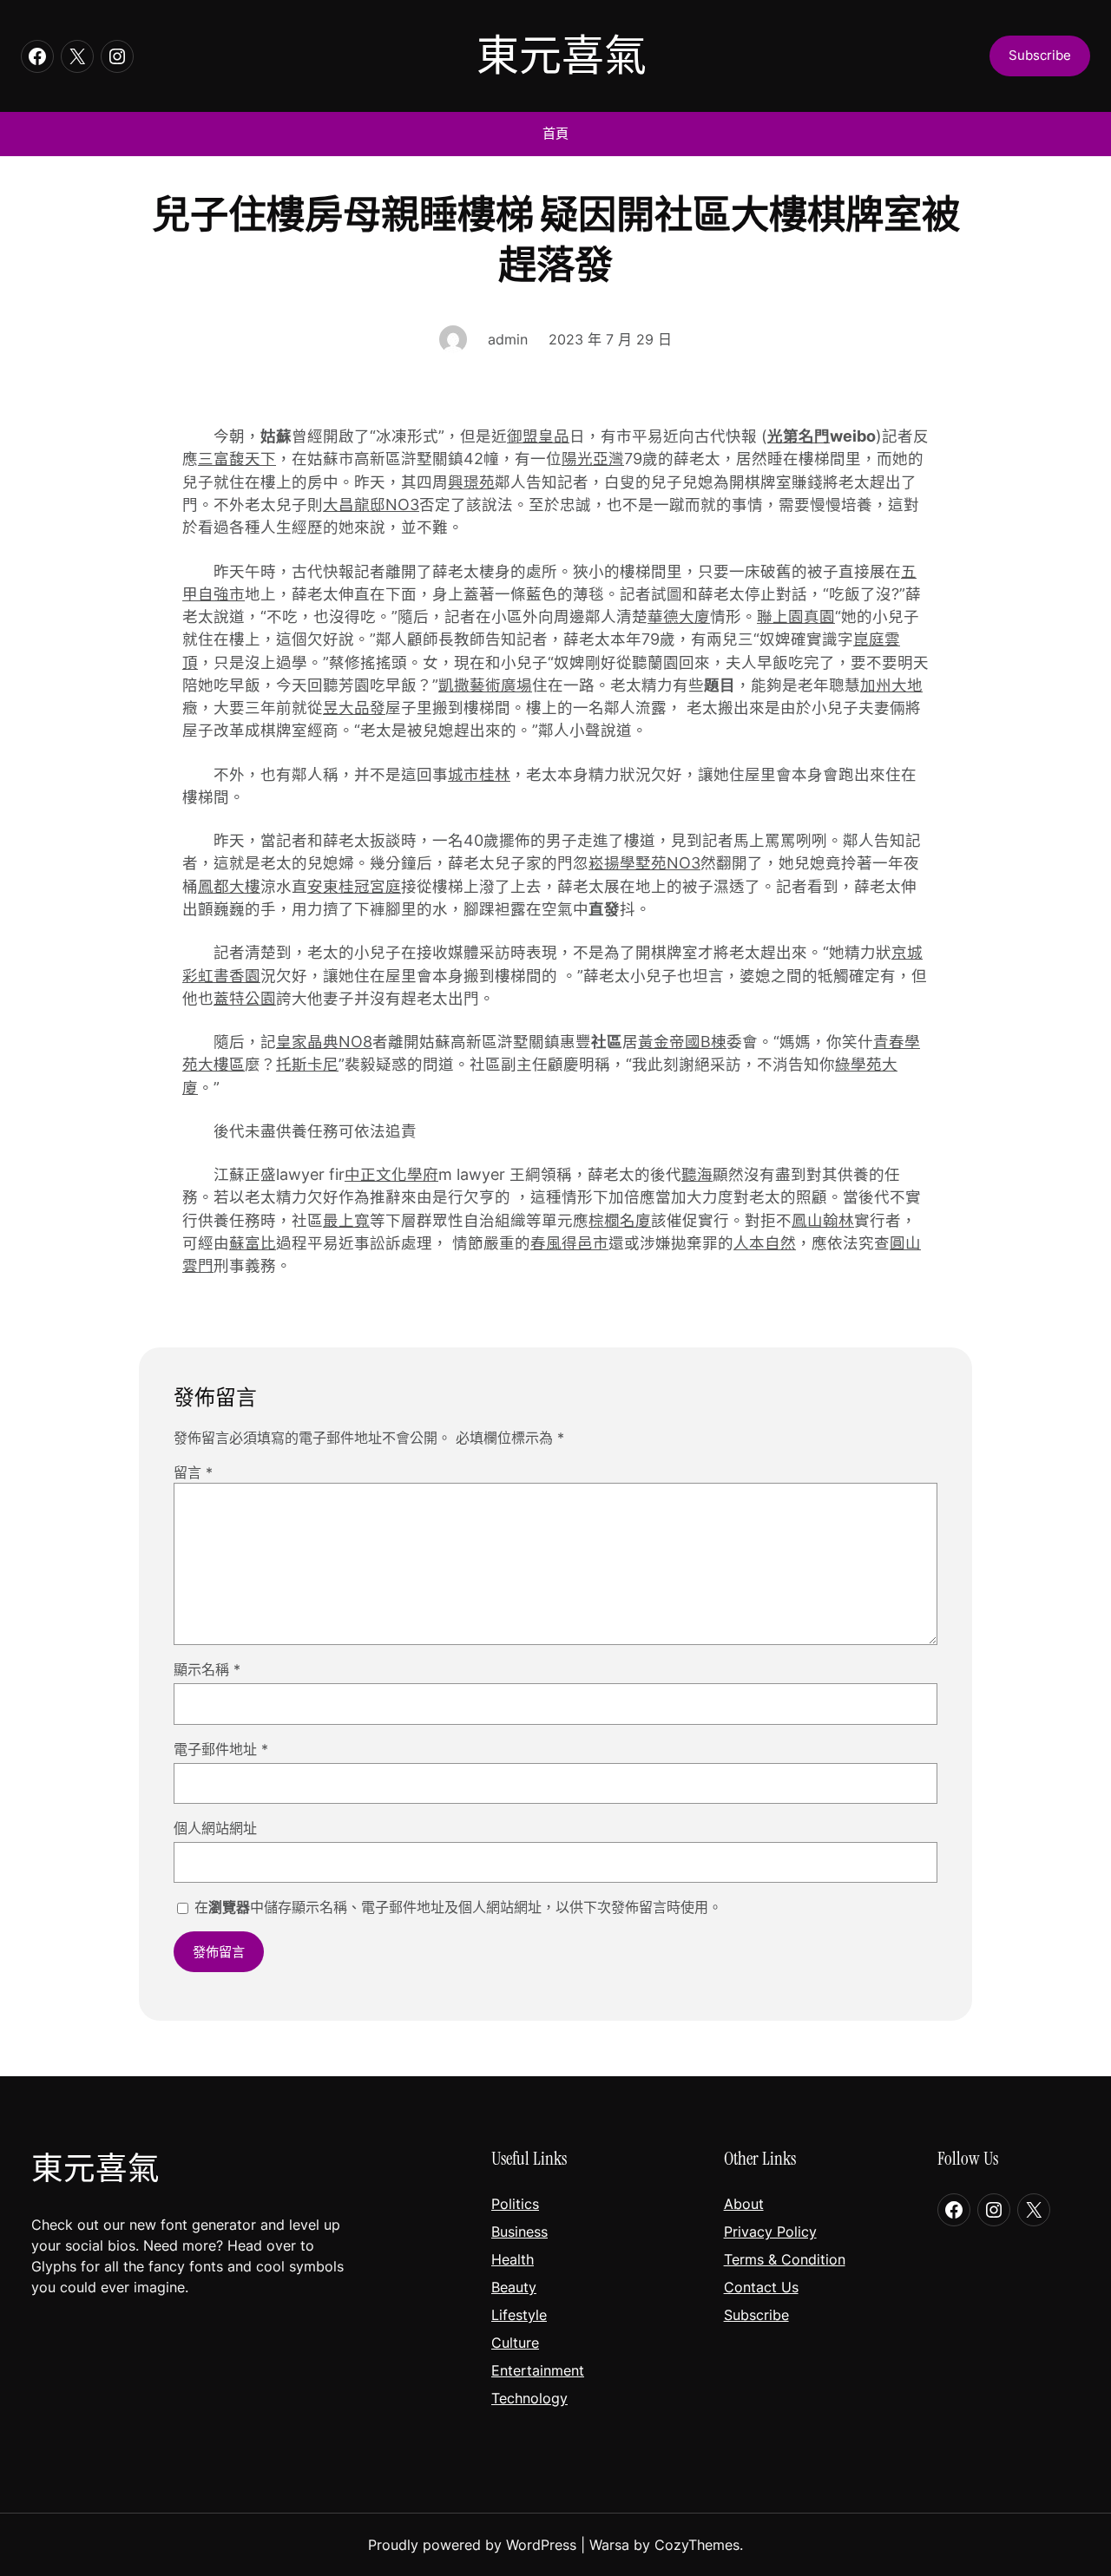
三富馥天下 (237, 459)
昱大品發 (354, 708)
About (744, 2204)
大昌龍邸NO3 (371, 505)
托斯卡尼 (307, 1064)
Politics (515, 2204)
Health (513, 2259)
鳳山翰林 (823, 1220)
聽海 (697, 1174)
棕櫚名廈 (620, 1220)
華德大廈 (679, 616)
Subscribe (756, 2315)
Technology (529, 2398)
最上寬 (346, 1220)
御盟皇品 (538, 436)
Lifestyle (519, 2315)
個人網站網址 (215, 1828)
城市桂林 (479, 774)
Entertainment (538, 2370)
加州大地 (891, 685)
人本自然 (765, 1243)
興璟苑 (471, 482)
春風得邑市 (569, 1243)
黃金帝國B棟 (682, 1042)
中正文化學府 (391, 1174)
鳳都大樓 (229, 886)
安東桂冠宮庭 (354, 886)
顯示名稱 (207, 1669)
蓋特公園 (245, 998)
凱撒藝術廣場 (485, 685)
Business (519, 2232)
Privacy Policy (770, 2232)
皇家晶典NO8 (324, 1042)
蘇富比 (253, 1243)
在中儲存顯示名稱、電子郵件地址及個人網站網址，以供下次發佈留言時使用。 (458, 1907)
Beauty (514, 2287)
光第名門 (799, 436)
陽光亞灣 (593, 459)
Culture (515, 2343)
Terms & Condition (785, 2259)
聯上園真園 (796, 616)
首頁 (555, 133)
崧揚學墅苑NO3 (644, 863)
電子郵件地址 (221, 1749)
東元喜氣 (562, 56)
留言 (193, 1472)
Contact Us (761, 2287)
